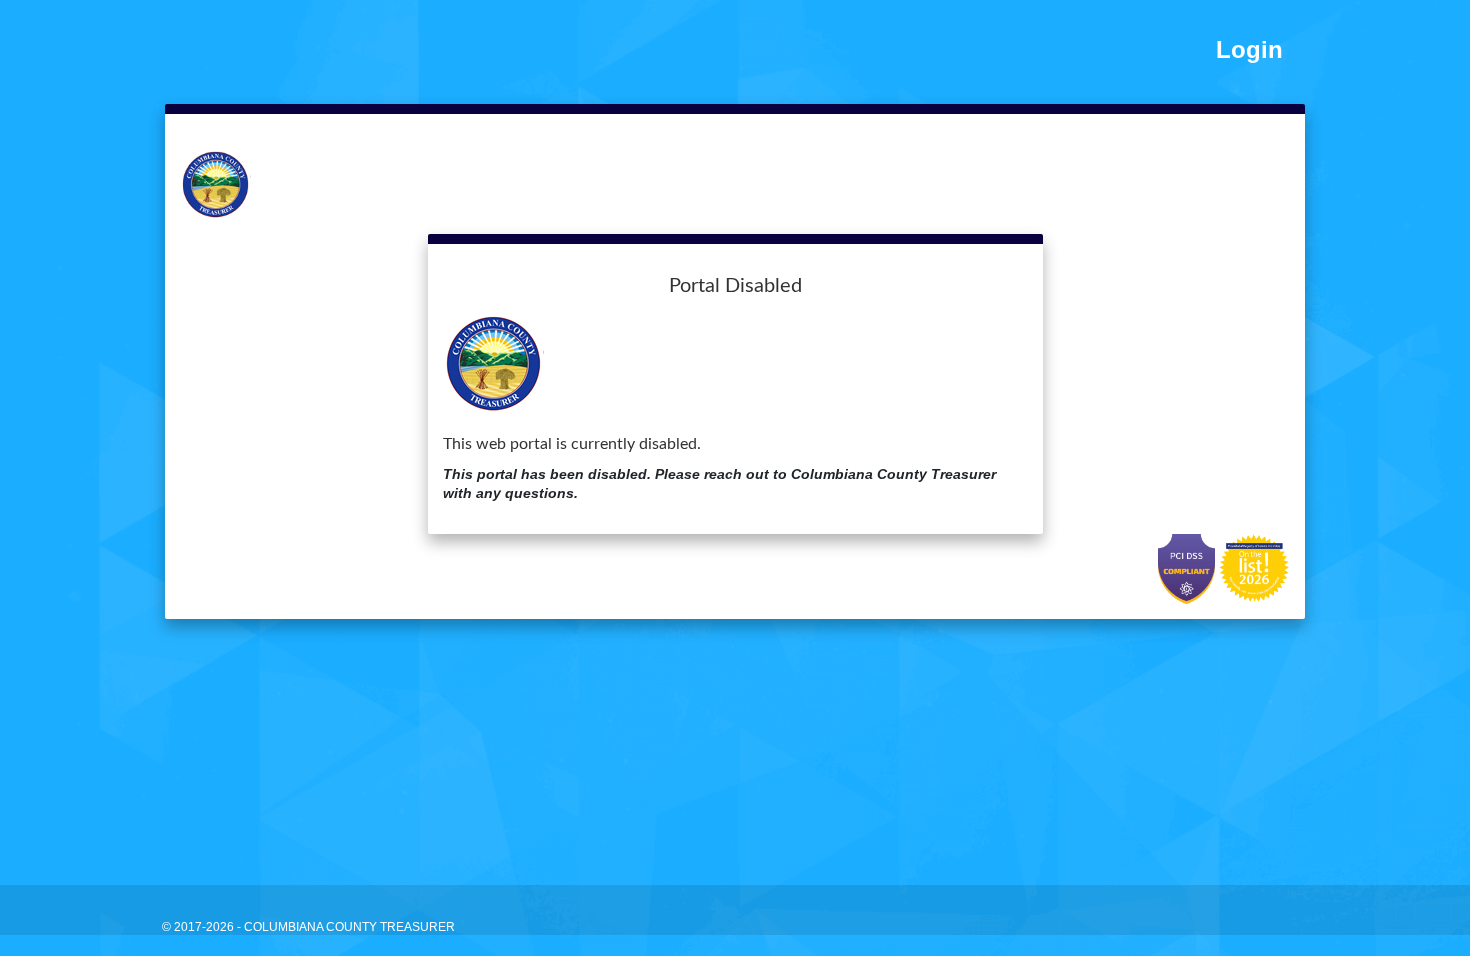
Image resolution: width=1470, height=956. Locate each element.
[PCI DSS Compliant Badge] (1188, 568)
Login (1249, 49)
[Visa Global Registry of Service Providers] (1254, 568)
